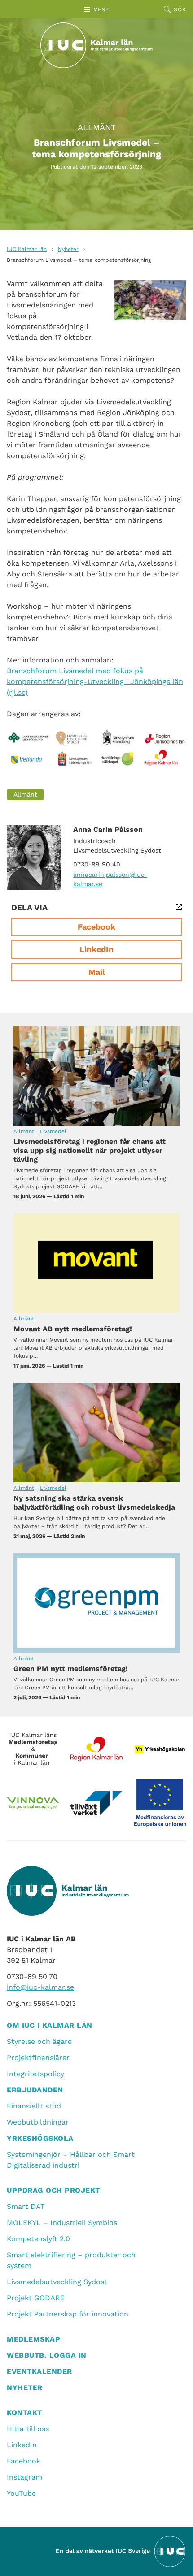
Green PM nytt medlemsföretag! (96, 1603)
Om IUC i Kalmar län (50, 2025)
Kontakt (24, 2413)
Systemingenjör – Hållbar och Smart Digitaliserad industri (71, 2160)
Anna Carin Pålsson (108, 829)
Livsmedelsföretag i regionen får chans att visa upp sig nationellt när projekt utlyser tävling (96, 1076)
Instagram (24, 2477)
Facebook (96, 927)
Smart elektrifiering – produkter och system (71, 2260)
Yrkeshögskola (40, 2138)
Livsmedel (53, 1131)
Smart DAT (26, 2206)
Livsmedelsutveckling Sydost (57, 2282)
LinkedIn (96, 949)
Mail (97, 972)
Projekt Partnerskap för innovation (68, 2314)
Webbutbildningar (38, 2122)
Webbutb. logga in (47, 2355)
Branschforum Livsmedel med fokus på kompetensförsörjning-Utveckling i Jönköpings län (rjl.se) (95, 682)
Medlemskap (33, 2339)
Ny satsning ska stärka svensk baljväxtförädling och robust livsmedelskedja (96, 1433)
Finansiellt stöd (34, 2106)
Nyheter (68, 249)
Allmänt (97, 127)
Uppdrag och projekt (53, 2190)
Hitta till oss (28, 2429)
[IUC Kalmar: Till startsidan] (96, 45)
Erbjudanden (35, 2090)
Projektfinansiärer (38, 2058)
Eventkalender (39, 2371)
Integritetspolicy (35, 2074)
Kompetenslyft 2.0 (38, 2239)
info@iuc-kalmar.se (40, 1987)
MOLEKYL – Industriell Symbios (62, 2223)
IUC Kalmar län (27, 249)
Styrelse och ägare (39, 2041)
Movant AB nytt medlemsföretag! (96, 1263)
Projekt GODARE (36, 2298)
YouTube (21, 2493)
